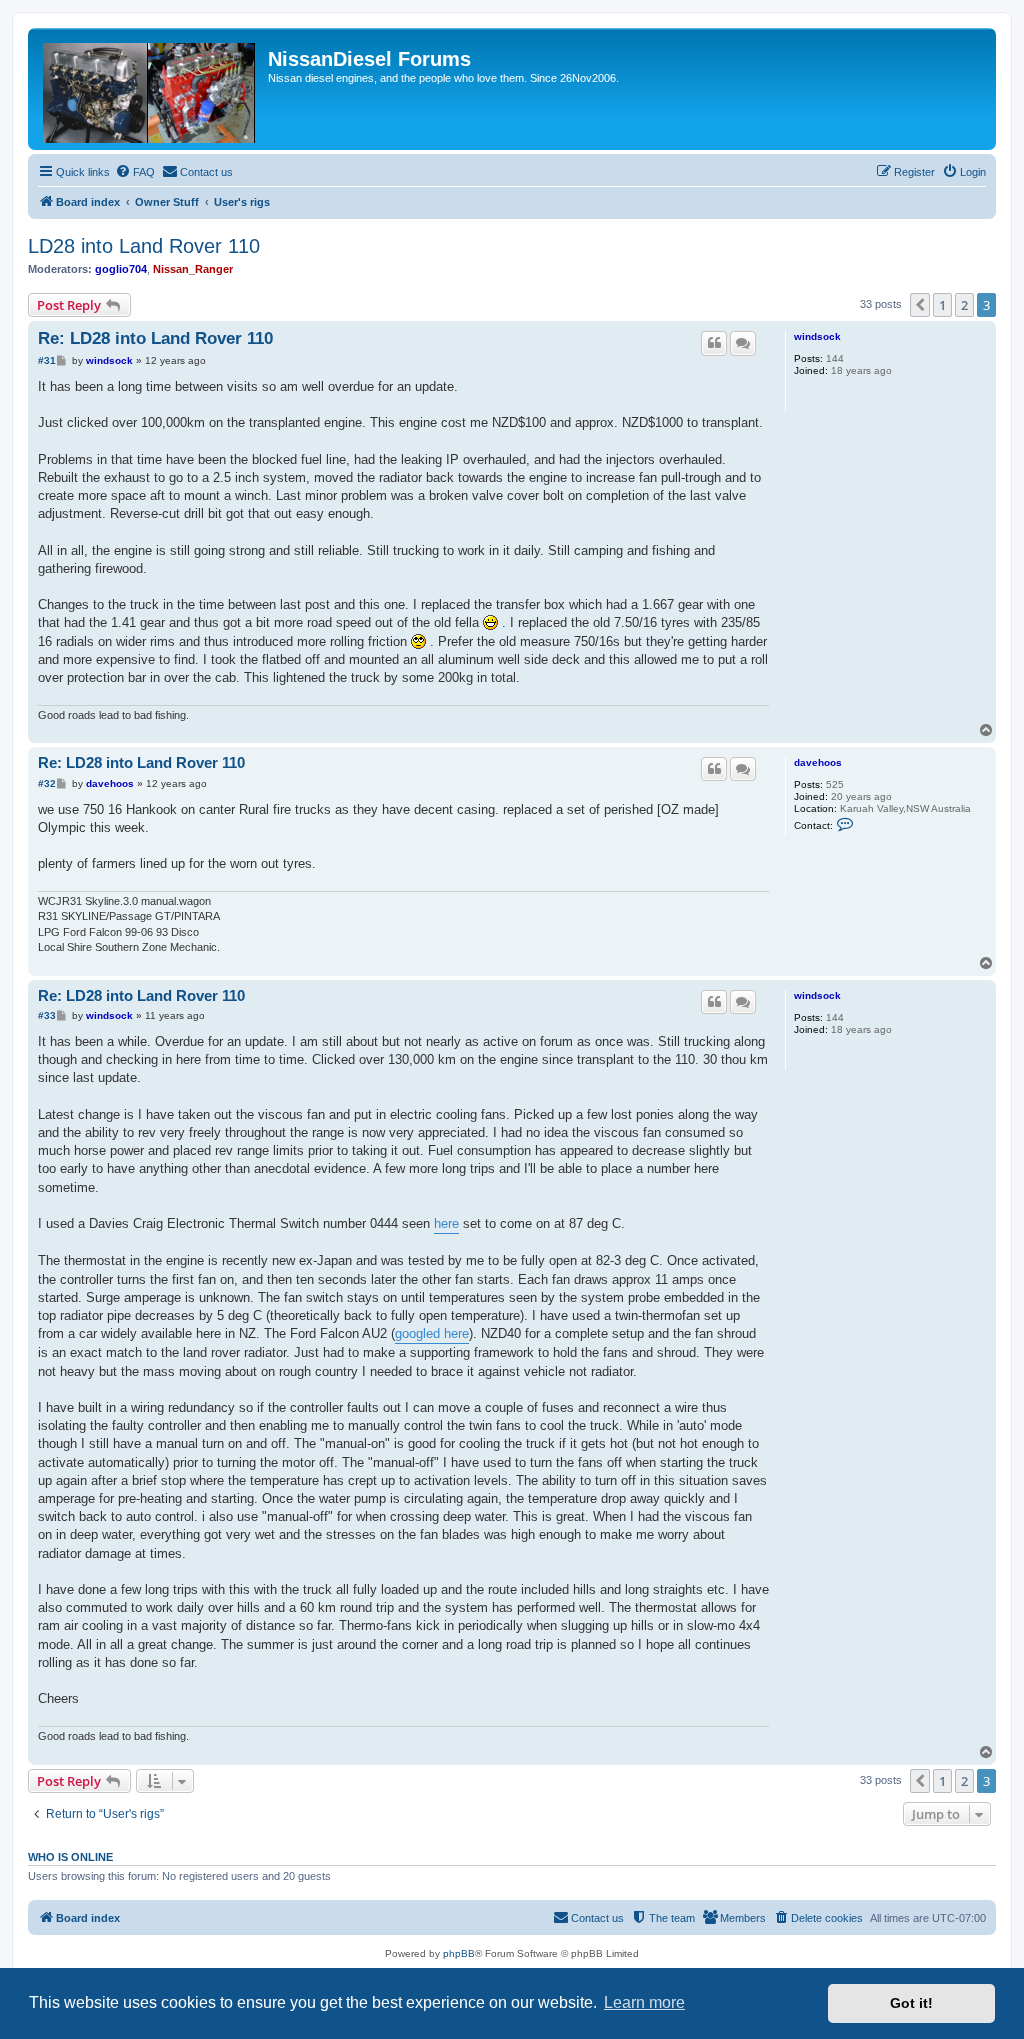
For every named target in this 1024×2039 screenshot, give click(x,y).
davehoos (818, 762)
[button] (920, 305)
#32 (47, 783)
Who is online (70, 1857)
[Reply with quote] (714, 343)
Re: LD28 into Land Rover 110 (155, 338)
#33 (47, 1015)
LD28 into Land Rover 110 (144, 246)
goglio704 (121, 269)
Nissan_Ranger (193, 269)
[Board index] (150, 89)
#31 (47, 360)
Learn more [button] (644, 2002)
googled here (432, 1333)
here (446, 1223)
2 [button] (964, 305)
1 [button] (942, 305)
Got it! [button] (911, 2003)
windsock (817, 336)
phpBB (459, 1953)
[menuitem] (135, 172)
